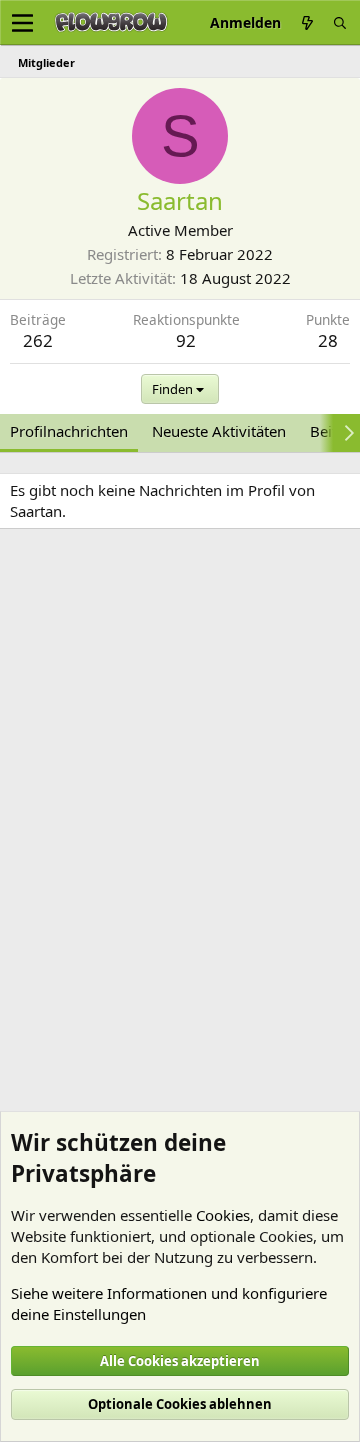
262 (38, 340)
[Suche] (340, 22)
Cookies (223, 1215)
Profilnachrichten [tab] (69, 431)
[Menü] (22, 23)
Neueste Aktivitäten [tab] (219, 431)
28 (328, 340)
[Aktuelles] (307, 22)
